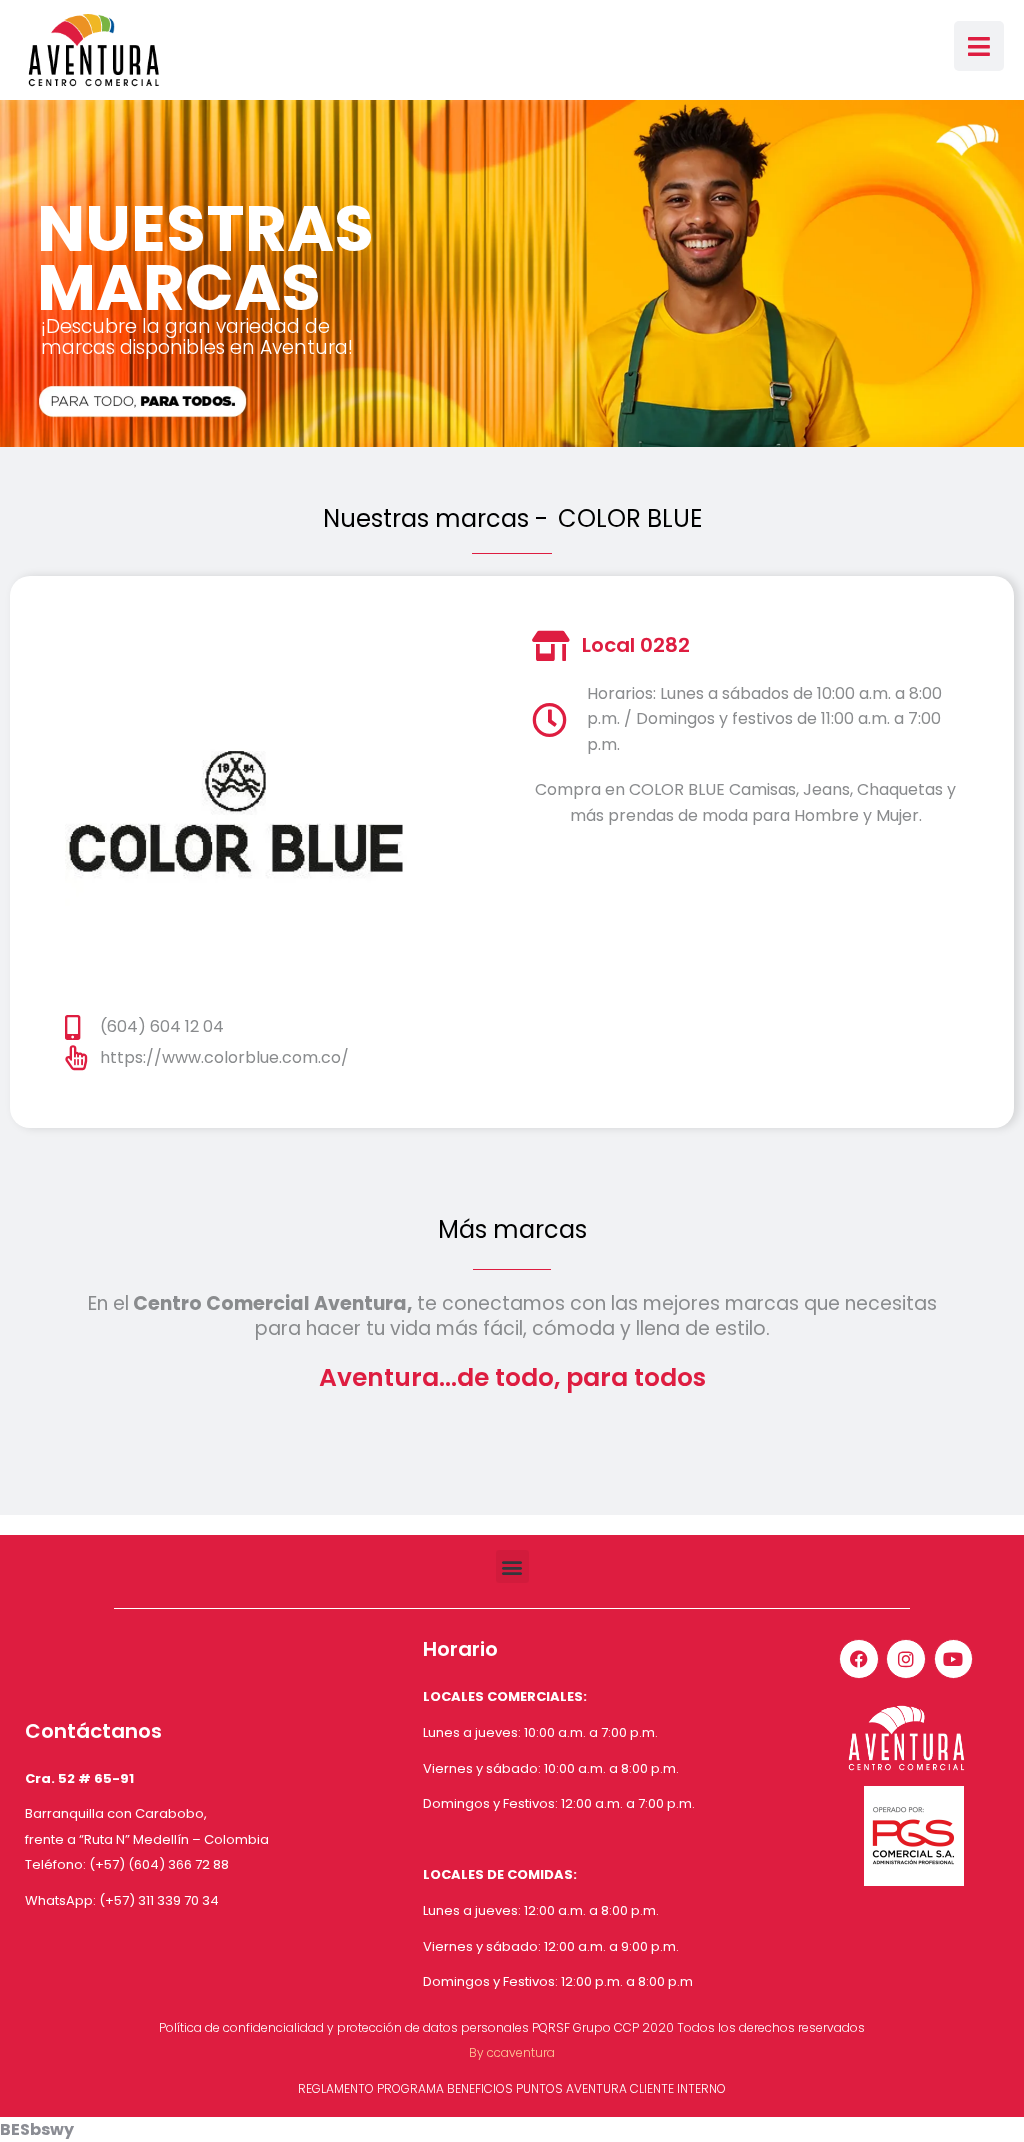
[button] (512, 1566)
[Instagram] (906, 1659)
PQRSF (551, 2027)
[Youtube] (954, 1659)
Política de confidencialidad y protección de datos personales (344, 2027)
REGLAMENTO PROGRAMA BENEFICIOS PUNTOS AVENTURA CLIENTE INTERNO (512, 2088)
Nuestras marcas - (435, 518)
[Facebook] (859, 1659)
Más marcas (512, 1229)
